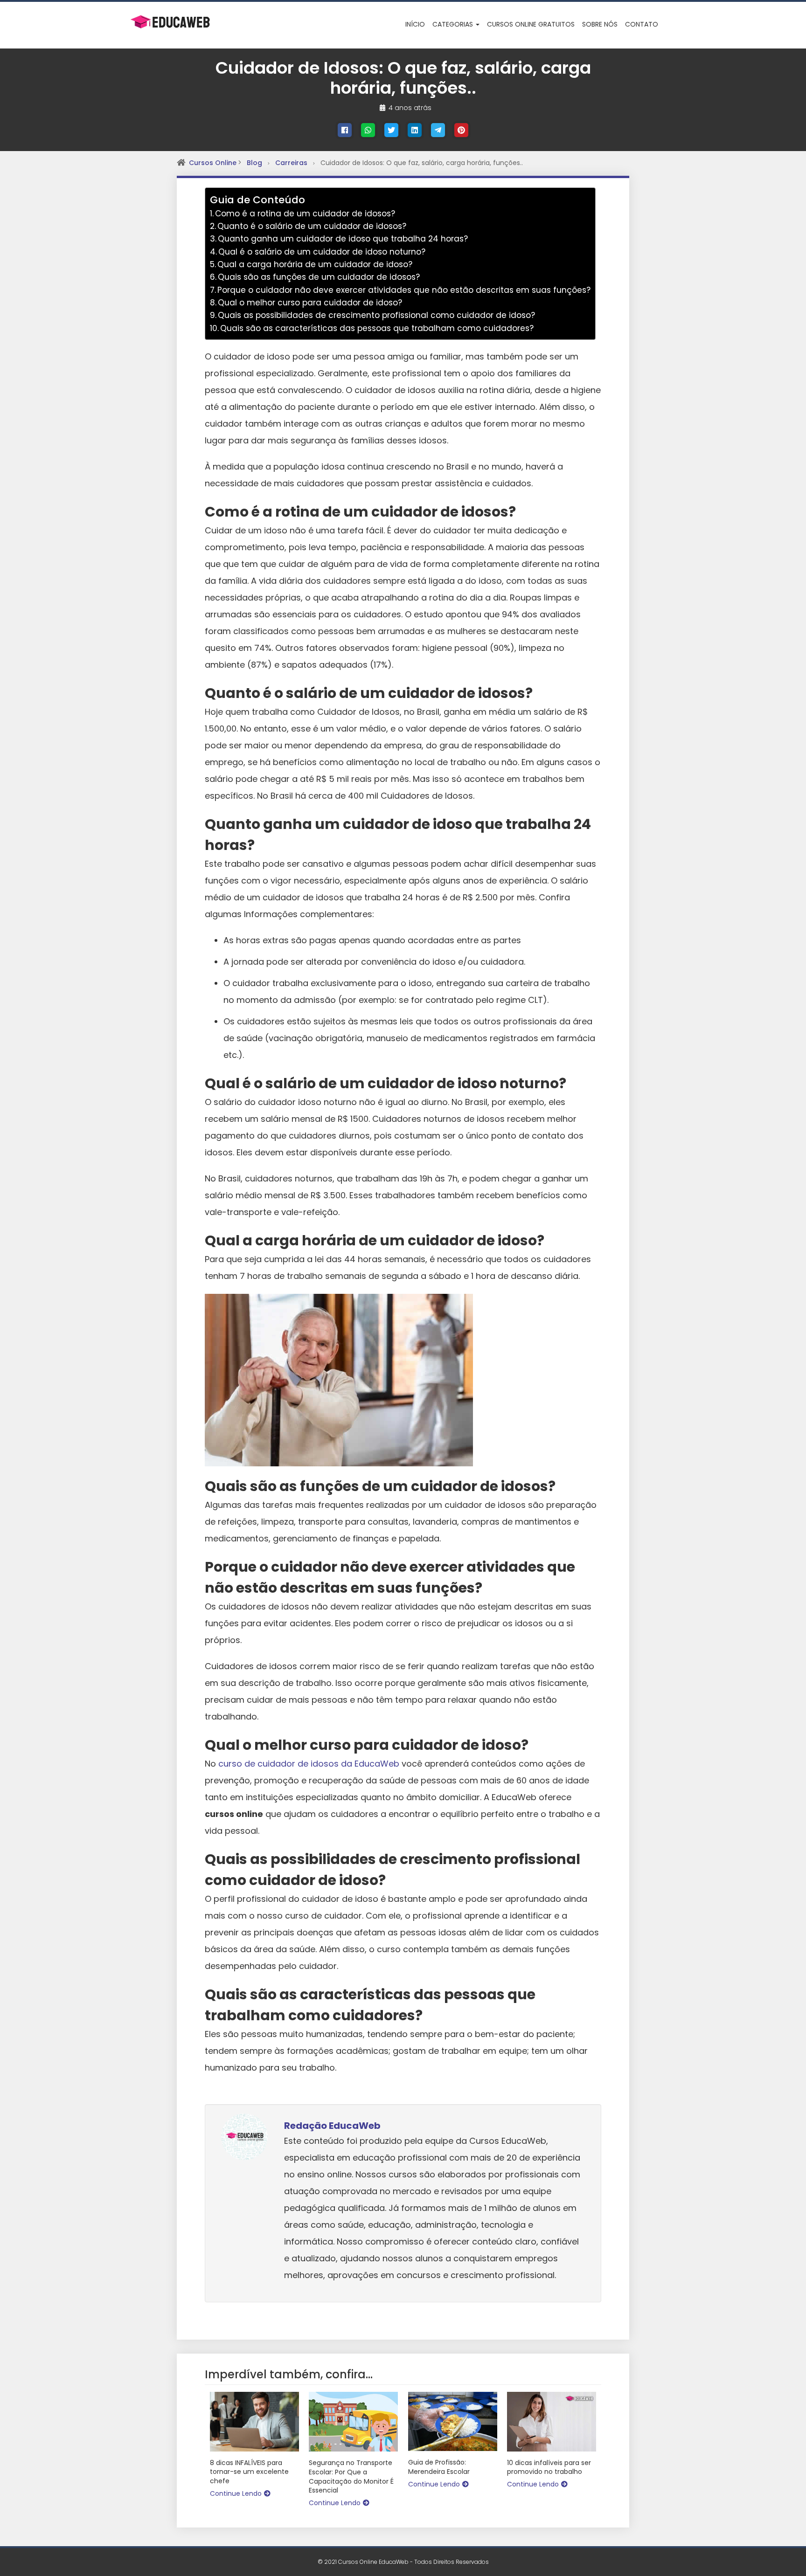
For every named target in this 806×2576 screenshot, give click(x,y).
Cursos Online (214, 163)
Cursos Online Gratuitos (531, 24)
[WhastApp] (368, 130)
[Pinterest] (461, 130)
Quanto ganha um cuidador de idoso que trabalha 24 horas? (343, 239)
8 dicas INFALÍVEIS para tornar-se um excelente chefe (249, 2472)
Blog (254, 163)
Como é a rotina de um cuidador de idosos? (305, 214)
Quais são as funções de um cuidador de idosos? (319, 277)
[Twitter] (391, 130)
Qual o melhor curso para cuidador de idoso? (310, 303)
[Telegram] (438, 130)
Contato (642, 24)
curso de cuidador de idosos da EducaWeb (309, 1764)
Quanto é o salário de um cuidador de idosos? (312, 226)
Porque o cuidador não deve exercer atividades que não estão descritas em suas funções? (404, 290)
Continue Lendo (236, 2493)
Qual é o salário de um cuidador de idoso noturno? (322, 252)
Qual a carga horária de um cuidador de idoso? (315, 264)
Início (415, 24)
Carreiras (291, 163)
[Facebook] (345, 130)
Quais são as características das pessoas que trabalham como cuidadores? (377, 328)
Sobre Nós (600, 24)
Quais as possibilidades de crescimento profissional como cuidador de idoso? (376, 315)
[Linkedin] (415, 130)
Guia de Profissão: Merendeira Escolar (439, 2467)
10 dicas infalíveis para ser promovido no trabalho (549, 2468)
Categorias (454, 24)
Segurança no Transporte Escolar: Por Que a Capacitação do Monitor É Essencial (351, 2477)
